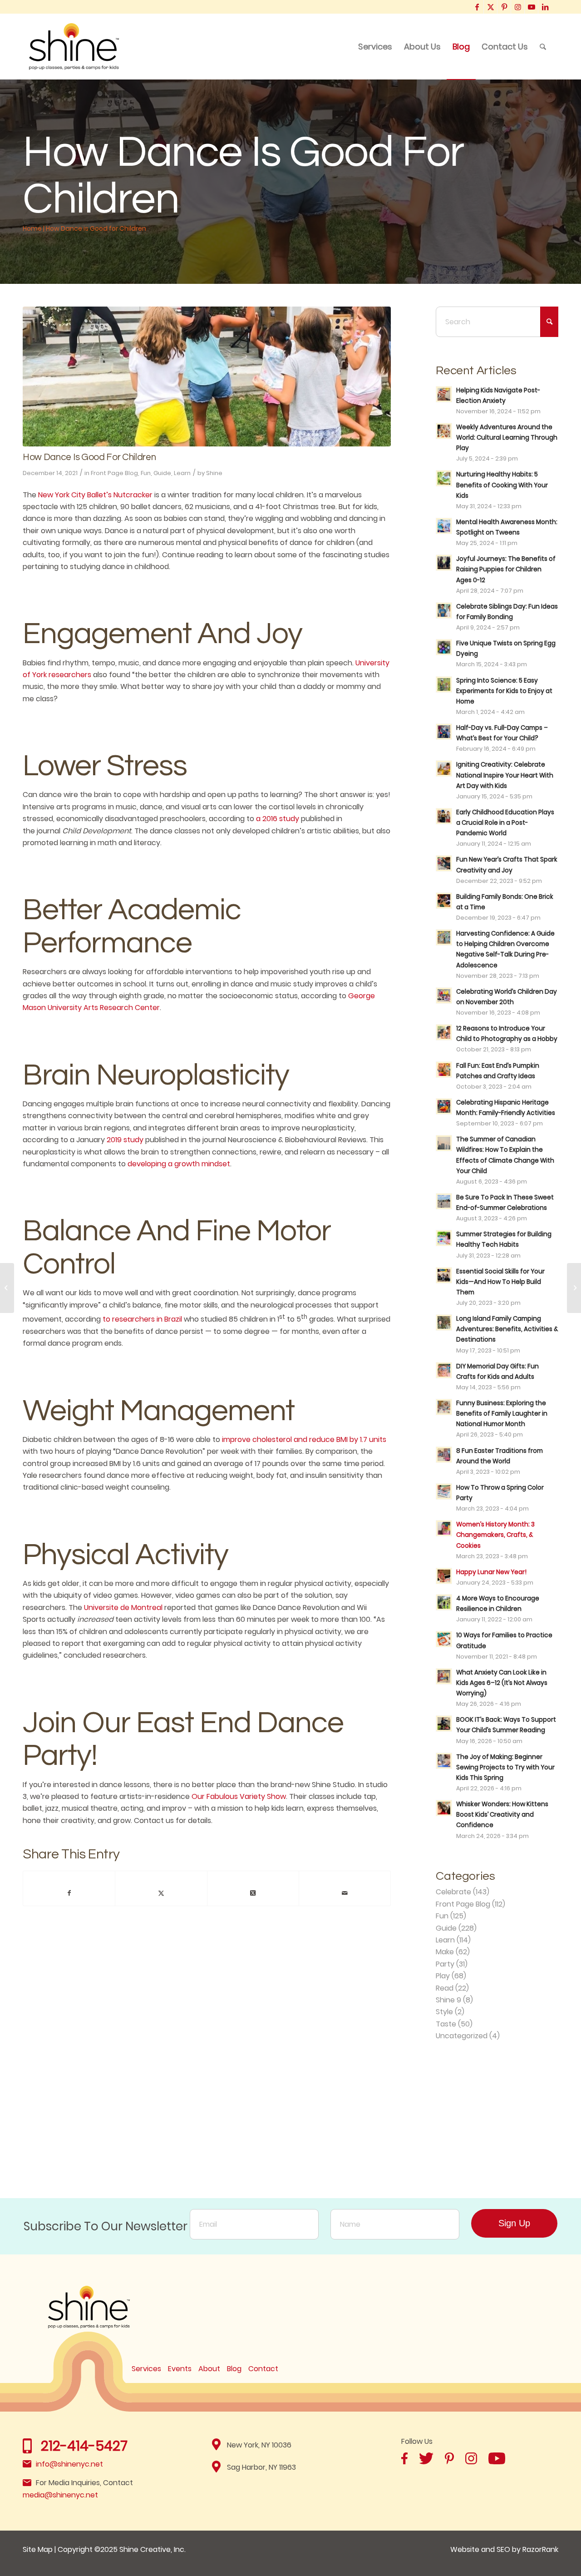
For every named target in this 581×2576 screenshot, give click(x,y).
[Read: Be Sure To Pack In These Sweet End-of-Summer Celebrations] (444, 1201)
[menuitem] (375, 47)
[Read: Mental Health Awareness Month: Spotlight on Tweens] (444, 526)
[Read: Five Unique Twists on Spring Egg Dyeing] (444, 647)
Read (445, 1988)
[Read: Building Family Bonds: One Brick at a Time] (444, 901)
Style (444, 2012)
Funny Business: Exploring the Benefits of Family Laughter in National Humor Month (502, 1414)
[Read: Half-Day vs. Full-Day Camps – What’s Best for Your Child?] (444, 732)
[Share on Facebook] (69, 1893)
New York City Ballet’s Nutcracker (95, 495)
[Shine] (74, 47)
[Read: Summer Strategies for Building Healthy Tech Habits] (444, 1238)
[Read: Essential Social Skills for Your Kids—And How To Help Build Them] (444, 1275)
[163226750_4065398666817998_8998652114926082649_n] (207, 376)
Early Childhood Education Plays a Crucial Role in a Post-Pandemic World (505, 823)
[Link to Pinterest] (504, 7)
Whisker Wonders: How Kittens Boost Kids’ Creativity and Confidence (502, 1815)
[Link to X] (490, 7)
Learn (182, 473)
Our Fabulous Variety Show (239, 1796)
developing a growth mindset (179, 1164)
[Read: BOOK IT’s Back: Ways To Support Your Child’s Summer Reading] (444, 1724)
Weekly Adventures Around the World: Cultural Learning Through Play (507, 438)
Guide (162, 473)
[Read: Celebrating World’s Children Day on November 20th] (444, 996)
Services (146, 2369)
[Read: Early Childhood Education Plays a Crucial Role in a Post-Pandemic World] (444, 816)
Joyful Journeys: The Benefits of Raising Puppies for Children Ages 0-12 (506, 569)
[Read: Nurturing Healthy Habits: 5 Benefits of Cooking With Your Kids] (444, 478)
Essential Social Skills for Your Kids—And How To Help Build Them (500, 1282)
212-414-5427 (84, 2446)
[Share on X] (161, 1893)
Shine (214, 473)
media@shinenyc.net (60, 2495)
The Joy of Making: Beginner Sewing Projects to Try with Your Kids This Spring (505, 1767)
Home (32, 228)
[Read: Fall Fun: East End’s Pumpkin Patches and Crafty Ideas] (444, 1070)
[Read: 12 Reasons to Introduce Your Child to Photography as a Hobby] (444, 1032)
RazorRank (540, 2549)
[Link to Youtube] (531, 7)
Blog (234, 2369)
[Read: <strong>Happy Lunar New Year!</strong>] (444, 1576)
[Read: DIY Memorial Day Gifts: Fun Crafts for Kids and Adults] (444, 1370)
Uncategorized (462, 2036)
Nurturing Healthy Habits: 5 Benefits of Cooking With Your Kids (502, 485)
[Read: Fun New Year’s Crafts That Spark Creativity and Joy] (444, 863)
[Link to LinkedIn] (545, 7)
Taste (446, 2024)
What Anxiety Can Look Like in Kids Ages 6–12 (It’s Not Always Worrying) (502, 1683)
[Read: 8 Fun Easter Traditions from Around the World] (444, 1455)
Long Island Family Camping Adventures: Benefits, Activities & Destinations (507, 1329)
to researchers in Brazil (142, 1319)
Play (443, 1976)
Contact (263, 2369)
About (209, 2369)
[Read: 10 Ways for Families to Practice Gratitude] (444, 1639)
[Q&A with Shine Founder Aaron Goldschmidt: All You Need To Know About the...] (7, 1288)
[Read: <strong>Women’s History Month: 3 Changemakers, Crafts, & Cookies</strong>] (444, 1528)
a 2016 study (278, 819)
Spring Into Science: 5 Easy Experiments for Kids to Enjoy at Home (504, 691)
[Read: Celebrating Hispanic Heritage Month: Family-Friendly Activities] (444, 1106)
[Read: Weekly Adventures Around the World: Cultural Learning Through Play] (444, 431)
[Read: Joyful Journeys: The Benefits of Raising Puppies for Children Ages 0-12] (444, 563)
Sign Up (514, 2223)
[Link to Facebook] (477, 7)
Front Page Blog (114, 473)
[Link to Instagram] (518, 7)
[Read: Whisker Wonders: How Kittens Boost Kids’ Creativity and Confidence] (444, 1808)
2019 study (125, 1140)
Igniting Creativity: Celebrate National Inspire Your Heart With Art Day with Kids (505, 775)
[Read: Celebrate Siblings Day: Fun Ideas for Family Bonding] (444, 610)
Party (445, 1964)
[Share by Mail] (345, 1893)
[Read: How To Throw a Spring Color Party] (444, 1491)
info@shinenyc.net (69, 2464)
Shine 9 (448, 2000)
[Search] (543, 47)
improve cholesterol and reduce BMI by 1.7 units (304, 1439)
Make (445, 1952)
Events (180, 2369)
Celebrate (453, 1892)
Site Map (38, 2549)
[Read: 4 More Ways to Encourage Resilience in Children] (444, 1602)
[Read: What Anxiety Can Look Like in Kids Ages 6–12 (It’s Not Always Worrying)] (444, 1676)
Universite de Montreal (123, 1608)
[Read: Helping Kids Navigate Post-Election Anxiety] (444, 394)
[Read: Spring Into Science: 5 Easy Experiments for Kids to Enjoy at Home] (444, 684)
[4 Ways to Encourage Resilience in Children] (574, 1288)
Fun (146, 473)
